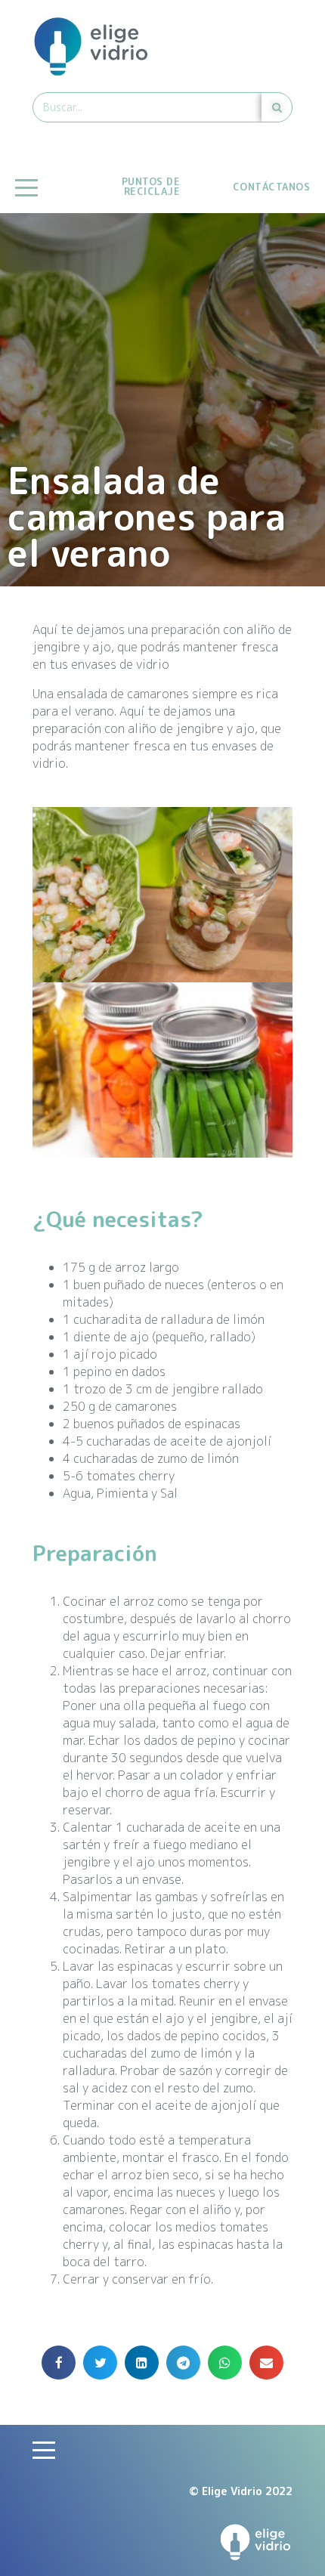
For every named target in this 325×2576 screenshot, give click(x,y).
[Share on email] (266, 2363)
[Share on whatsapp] (225, 2363)
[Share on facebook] (59, 2363)
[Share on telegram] (183, 2363)
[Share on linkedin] (142, 2363)
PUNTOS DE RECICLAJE (151, 186)
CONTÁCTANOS (272, 187)
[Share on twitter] (100, 2363)
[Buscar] (277, 107)
